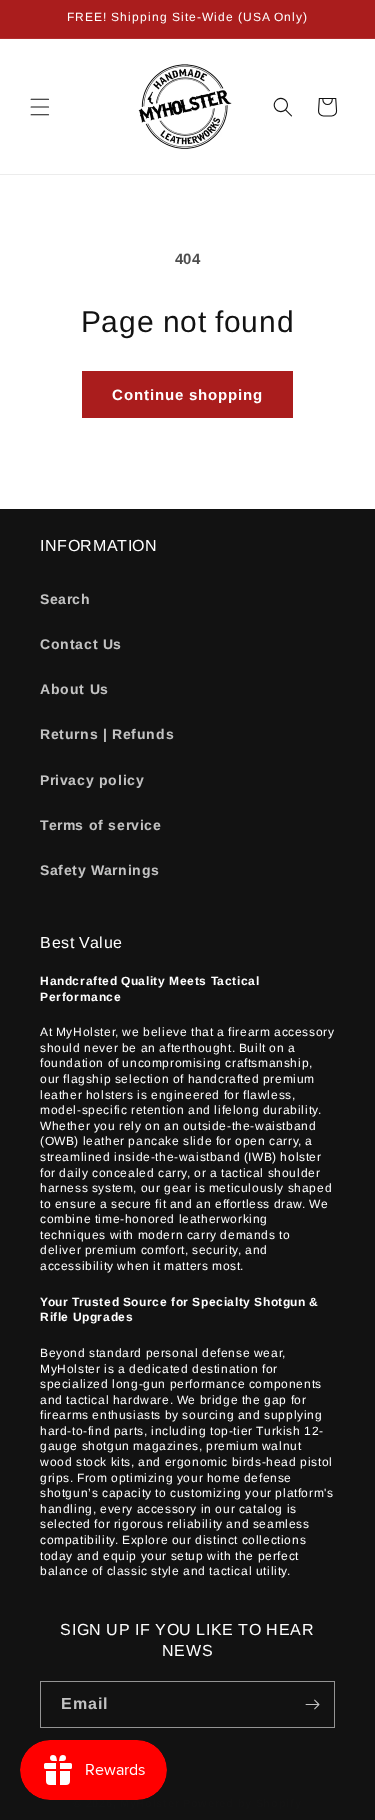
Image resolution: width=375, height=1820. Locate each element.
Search (65, 599)
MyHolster (149, 1803)
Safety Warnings (100, 870)
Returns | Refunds (107, 734)
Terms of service (101, 825)
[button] (40, 107)
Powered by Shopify (242, 1803)
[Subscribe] (312, 1704)
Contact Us (81, 644)
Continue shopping (187, 394)
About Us (74, 689)
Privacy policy (92, 780)
